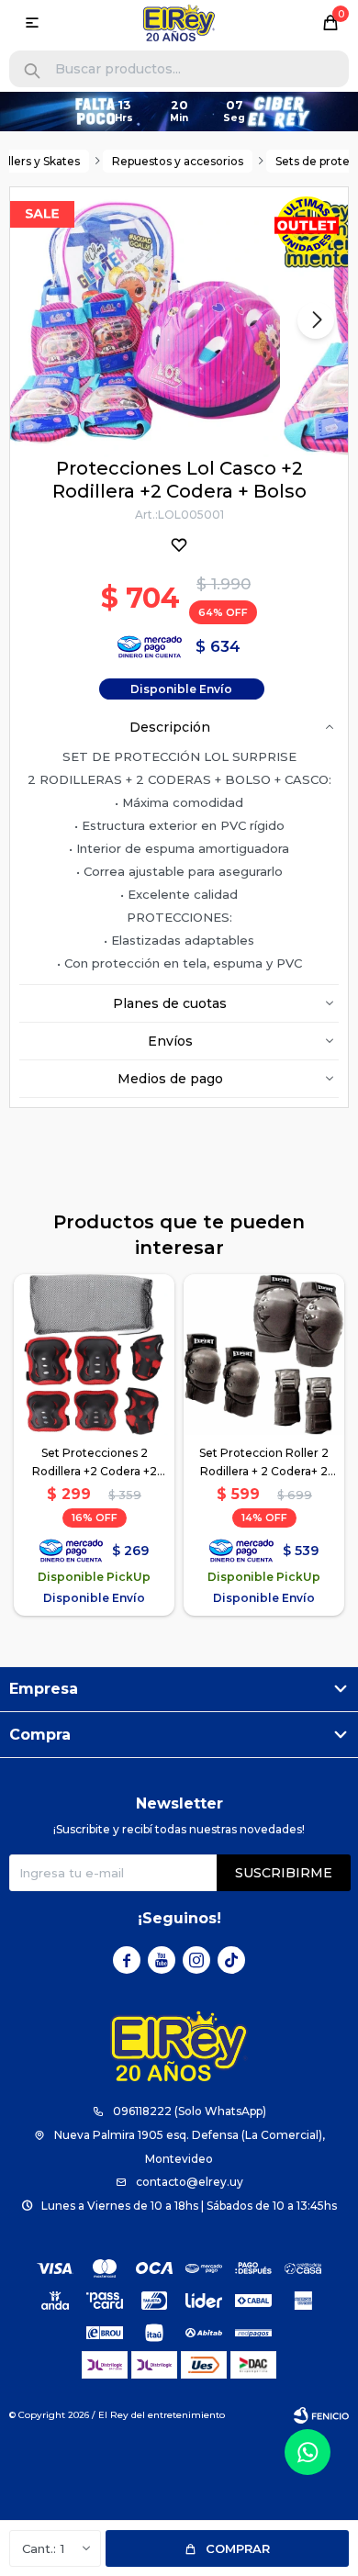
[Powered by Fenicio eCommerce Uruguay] (321, 2415)
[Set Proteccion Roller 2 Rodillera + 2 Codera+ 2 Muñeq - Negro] (264, 1355)
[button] (32, 71)
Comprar (238, 2548)
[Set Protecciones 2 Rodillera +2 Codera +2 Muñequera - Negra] (94, 1355)
